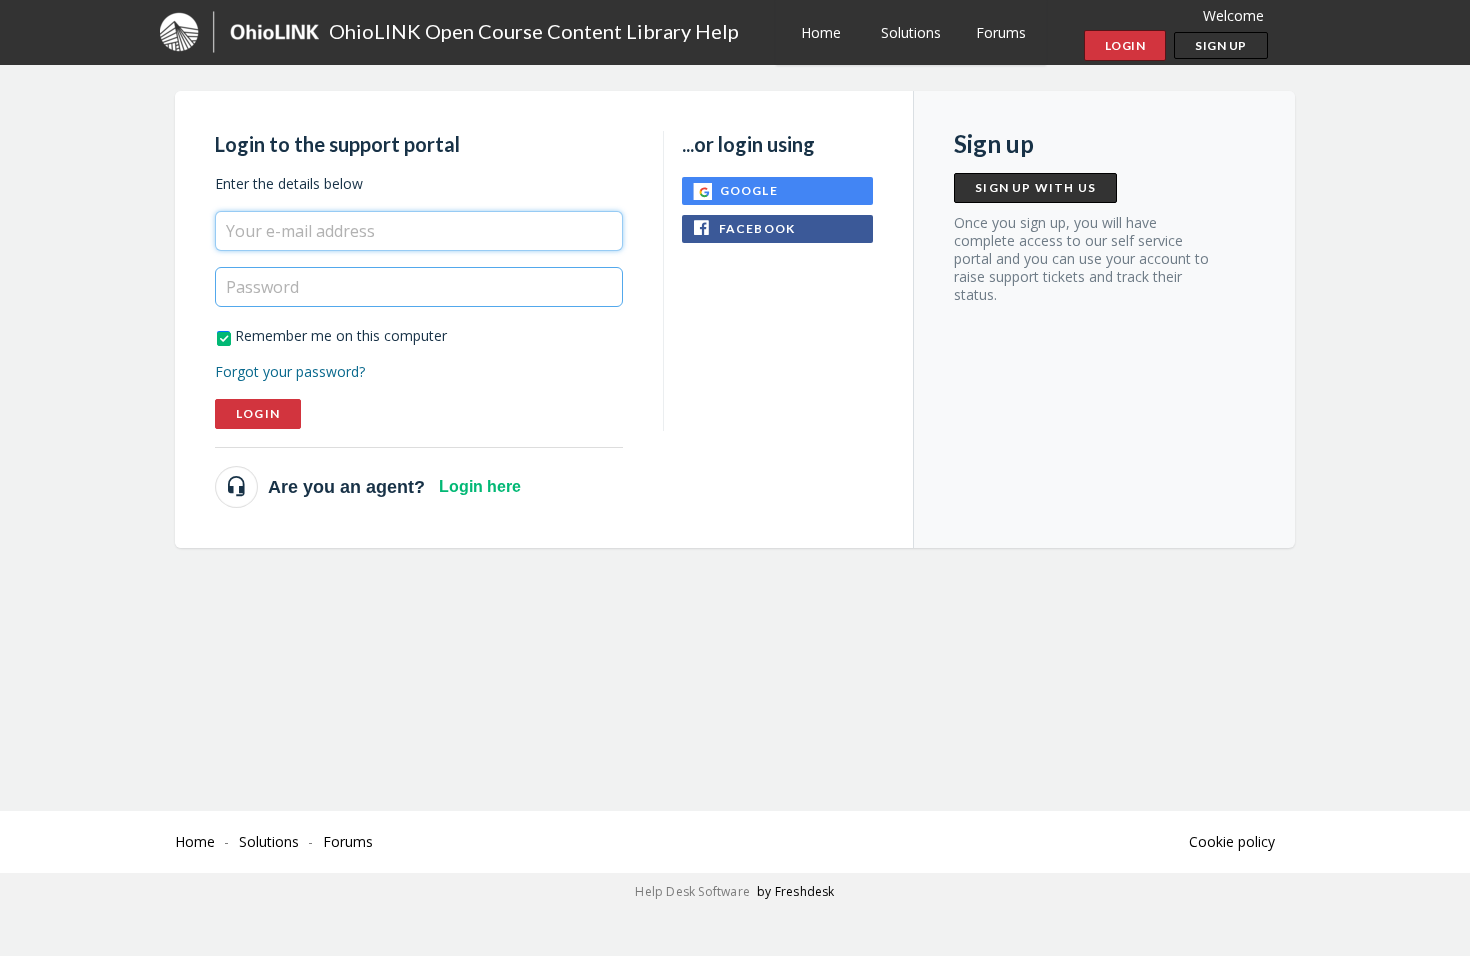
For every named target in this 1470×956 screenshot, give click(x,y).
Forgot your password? (290, 371)
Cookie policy (1232, 841)
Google (749, 190)
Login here (480, 486)
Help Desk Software (694, 891)
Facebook (757, 228)
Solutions (911, 32)
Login (258, 413)
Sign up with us (1035, 187)
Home (821, 32)
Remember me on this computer (341, 335)
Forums (1001, 32)
